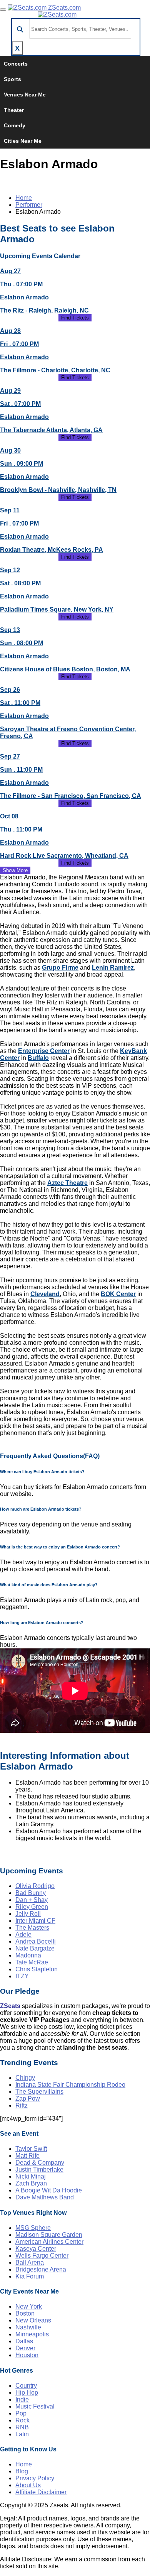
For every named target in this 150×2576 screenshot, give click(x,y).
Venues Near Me (25, 95)
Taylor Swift (31, 2149)
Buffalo (38, 1058)
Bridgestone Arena (41, 2269)
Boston (25, 2313)
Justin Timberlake (39, 2169)
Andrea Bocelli (36, 1941)
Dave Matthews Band (45, 2197)
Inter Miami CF (35, 1921)
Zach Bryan (31, 2183)
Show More (15, 870)
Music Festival (35, 2406)
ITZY (22, 1976)
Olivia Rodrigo (35, 1886)
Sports (12, 79)
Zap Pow (28, 2098)
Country (26, 2386)
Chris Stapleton (37, 1969)
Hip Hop (27, 2393)
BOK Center (118, 1294)
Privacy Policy (35, 2478)
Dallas (24, 2341)
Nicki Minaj (31, 2176)
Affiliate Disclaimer (41, 2492)
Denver (25, 2348)
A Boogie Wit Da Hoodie (49, 2190)
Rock (22, 2420)
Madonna (28, 1955)
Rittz (22, 2105)
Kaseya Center (36, 2249)
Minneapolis (32, 2334)
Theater (14, 110)
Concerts (16, 64)
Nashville (28, 2327)
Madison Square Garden (49, 2235)
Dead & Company (40, 2163)
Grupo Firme (60, 968)
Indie (22, 2399)
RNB (22, 2427)
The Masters (32, 1928)
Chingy (25, 2078)
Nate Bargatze (35, 1948)
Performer (29, 205)
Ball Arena (30, 2262)
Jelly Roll (28, 1914)
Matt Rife (27, 2156)
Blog (22, 2471)
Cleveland (45, 1294)
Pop (21, 2413)
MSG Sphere (33, 2228)
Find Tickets (75, 318)
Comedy (15, 125)
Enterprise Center (44, 1051)
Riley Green (32, 1907)
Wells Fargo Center (42, 2256)
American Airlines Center (49, 2242)
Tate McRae (32, 1962)
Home (24, 198)
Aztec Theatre (67, 1183)
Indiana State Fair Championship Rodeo (70, 2085)
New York (29, 2306)
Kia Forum (30, 2276)
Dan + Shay (32, 1900)
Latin (22, 2434)
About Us (28, 2485)
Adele (23, 1935)
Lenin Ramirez (113, 968)
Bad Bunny (31, 1893)
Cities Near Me (23, 141)
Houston (27, 2355)
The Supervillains (39, 2092)
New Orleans (33, 2320)
